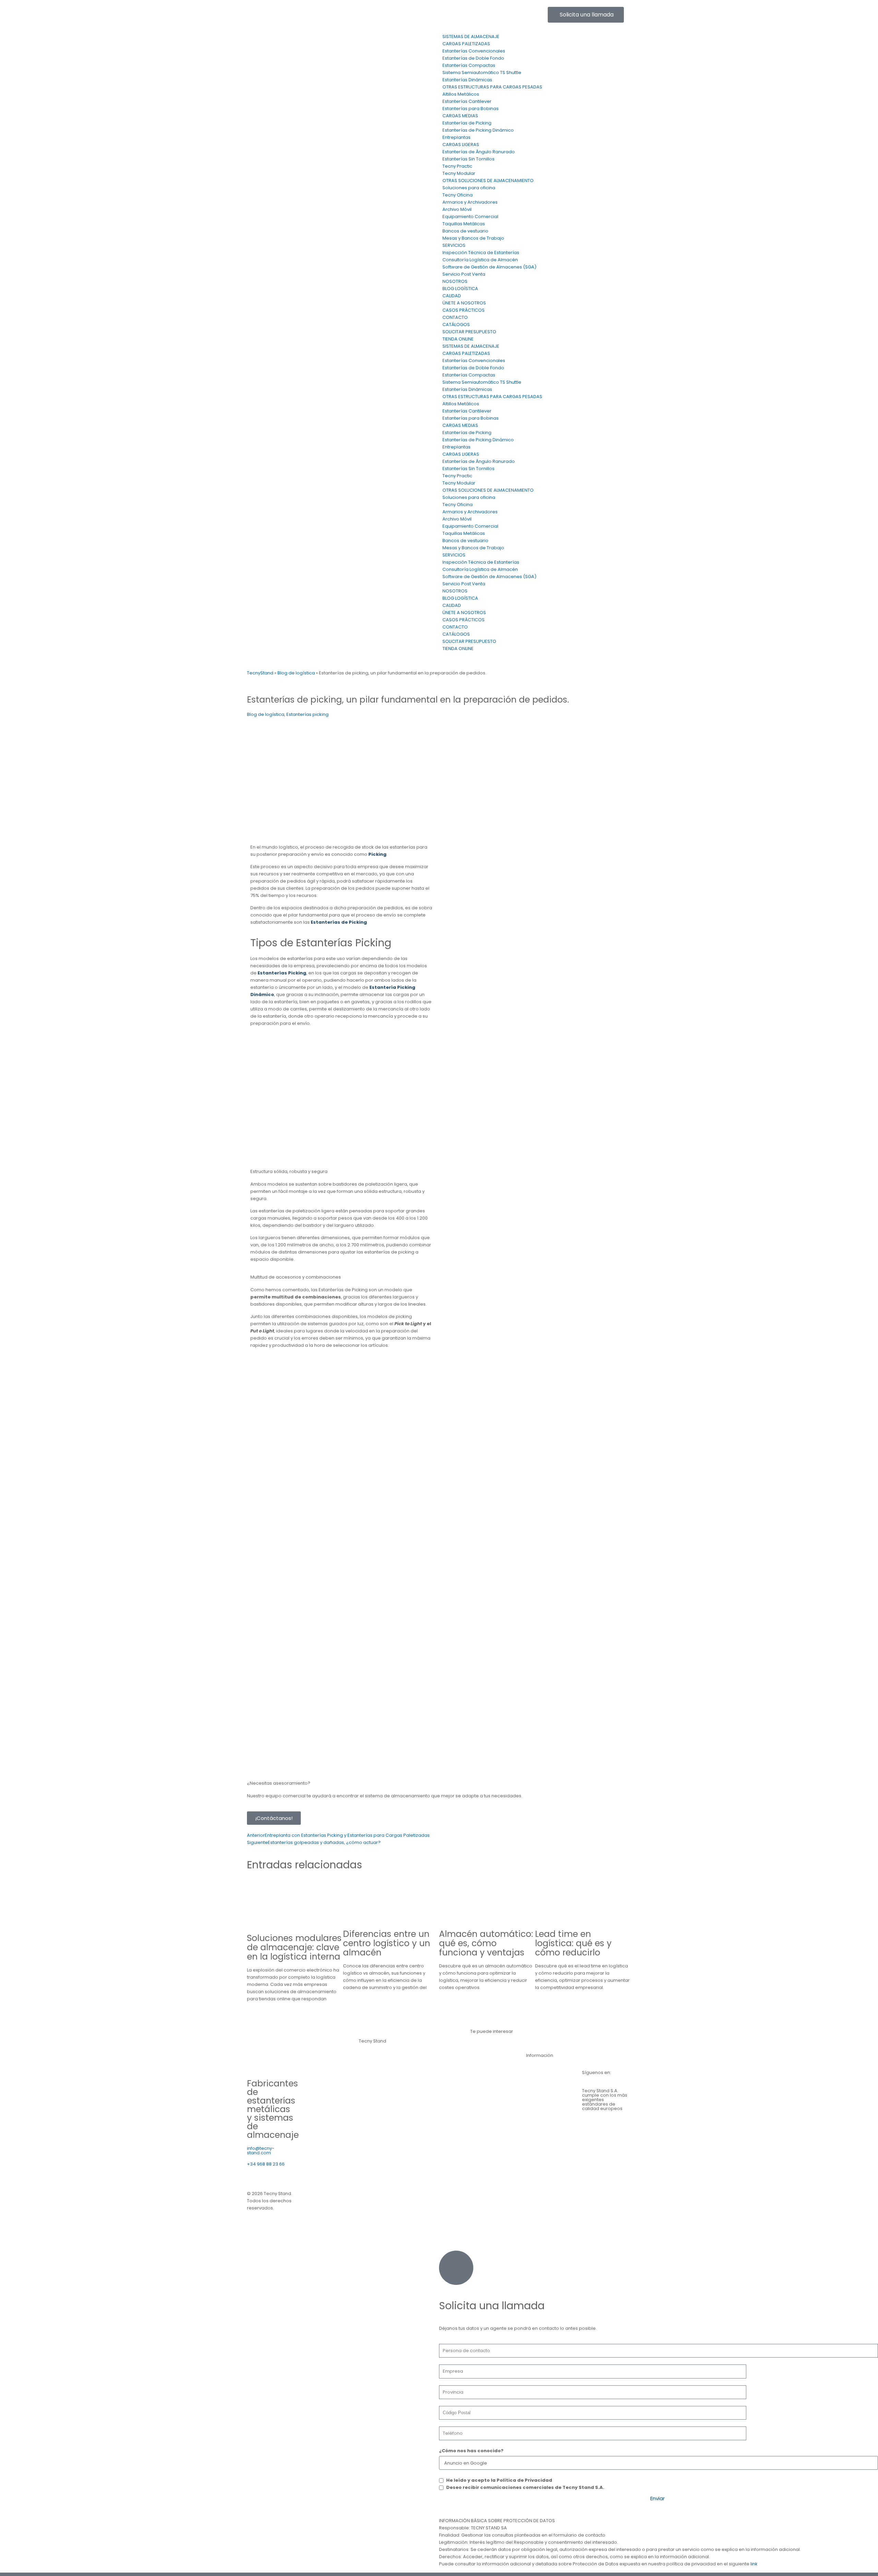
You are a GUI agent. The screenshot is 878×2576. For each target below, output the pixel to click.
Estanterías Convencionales (474, 51)
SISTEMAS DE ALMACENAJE (471, 37)
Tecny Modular (459, 173)
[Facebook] (469, 15)
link (754, 2564)
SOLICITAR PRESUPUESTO (469, 332)
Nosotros (536, 2087)
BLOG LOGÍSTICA (460, 289)
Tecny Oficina (458, 195)
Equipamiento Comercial (470, 217)
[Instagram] (487, 15)
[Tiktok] (524, 15)
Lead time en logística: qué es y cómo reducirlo (573, 1943)
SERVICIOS (454, 245)
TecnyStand (260, 673)
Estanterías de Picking (467, 123)
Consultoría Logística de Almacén (480, 260)
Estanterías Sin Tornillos (468, 159)
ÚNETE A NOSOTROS (464, 303)
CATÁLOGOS (456, 325)
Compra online (487, 2150)
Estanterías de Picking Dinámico (478, 130)
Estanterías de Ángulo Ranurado (479, 152)
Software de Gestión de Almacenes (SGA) (489, 267)
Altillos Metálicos (461, 94)
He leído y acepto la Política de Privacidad (499, 2480)
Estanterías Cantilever (467, 101)
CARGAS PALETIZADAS (466, 44)
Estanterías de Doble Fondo (473, 58)
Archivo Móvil (457, 209)
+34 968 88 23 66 (266, 2164)
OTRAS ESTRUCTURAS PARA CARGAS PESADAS (492, 87)
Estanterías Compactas (469, 65)
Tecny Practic (457, 166)
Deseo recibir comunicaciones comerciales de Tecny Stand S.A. (525, 2487)
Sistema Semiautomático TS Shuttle (482, 73)
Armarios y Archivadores (470, 202)
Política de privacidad (337, 2201)
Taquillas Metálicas (464, 224)
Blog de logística (296, 673)
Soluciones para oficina (469, 188)
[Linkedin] (451, 15)
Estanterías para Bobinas (471, 109)
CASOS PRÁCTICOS (464, 310)
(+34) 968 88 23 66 (268, 10)
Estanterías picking (307, 714)
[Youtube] (506, 15)
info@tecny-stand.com (370, 10)
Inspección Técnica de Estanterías (481, 253)
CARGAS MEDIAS (460, 116)
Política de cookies (399, 2201)
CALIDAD (452, 296)
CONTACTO (455, 317)
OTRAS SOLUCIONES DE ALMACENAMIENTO (488, 181)
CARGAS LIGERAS (461, 145)
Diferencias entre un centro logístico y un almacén (387, 1943)
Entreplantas (456, 137)
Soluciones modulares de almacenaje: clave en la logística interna (294, 1947)
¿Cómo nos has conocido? (471, 2451)
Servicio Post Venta (464, 274)
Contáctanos (541, 2068)
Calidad (535, 2106)
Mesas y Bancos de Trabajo (473, 238)
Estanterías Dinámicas (467, 80)
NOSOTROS (455, 281)
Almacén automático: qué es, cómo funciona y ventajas (486, 1943)
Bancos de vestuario (465, 231)
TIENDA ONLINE (458, 339)
